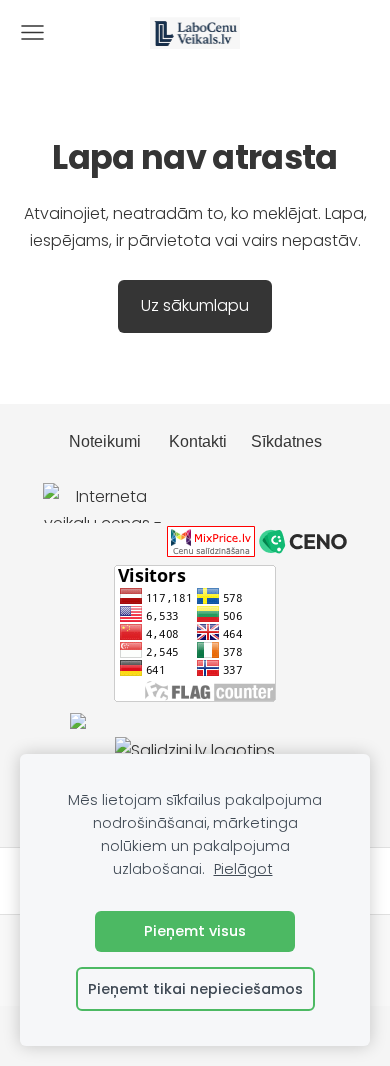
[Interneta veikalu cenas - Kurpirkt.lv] (103, 551)
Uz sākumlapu (195, 305)
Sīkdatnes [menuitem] (286, 441)
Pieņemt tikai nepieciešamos (195, 989)
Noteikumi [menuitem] (105, 441)
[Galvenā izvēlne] (32, 32)
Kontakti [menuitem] (198, 441)
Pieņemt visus (195, 931)
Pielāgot (243, 869)
